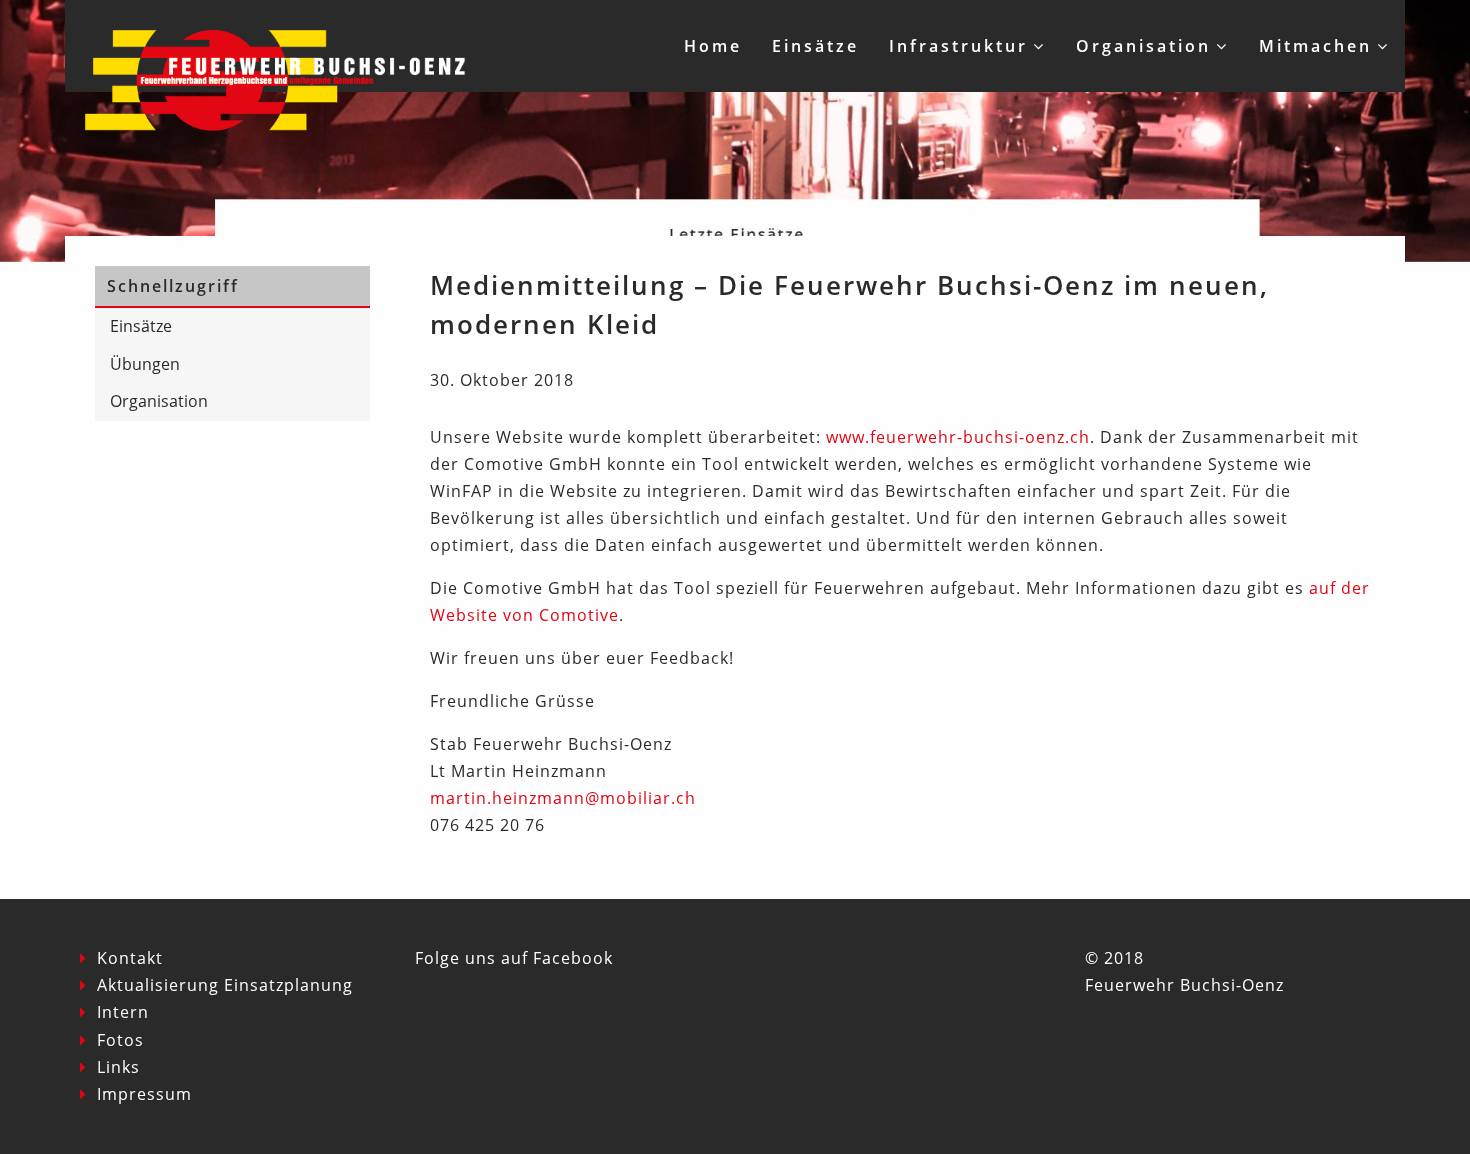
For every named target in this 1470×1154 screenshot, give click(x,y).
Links (118, 1067)
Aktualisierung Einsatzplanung (225, 985)
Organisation (1143, 46)
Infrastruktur (958, 46)
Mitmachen (1315, 46)
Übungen (145, 364)
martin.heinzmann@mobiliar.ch (563, 798)
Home (713, 46)
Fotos (120, 1040)
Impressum (144, 1094)
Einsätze (815, 46)
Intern (123, 1012)
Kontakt (130, 958)
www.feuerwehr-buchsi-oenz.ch (958, 437)
